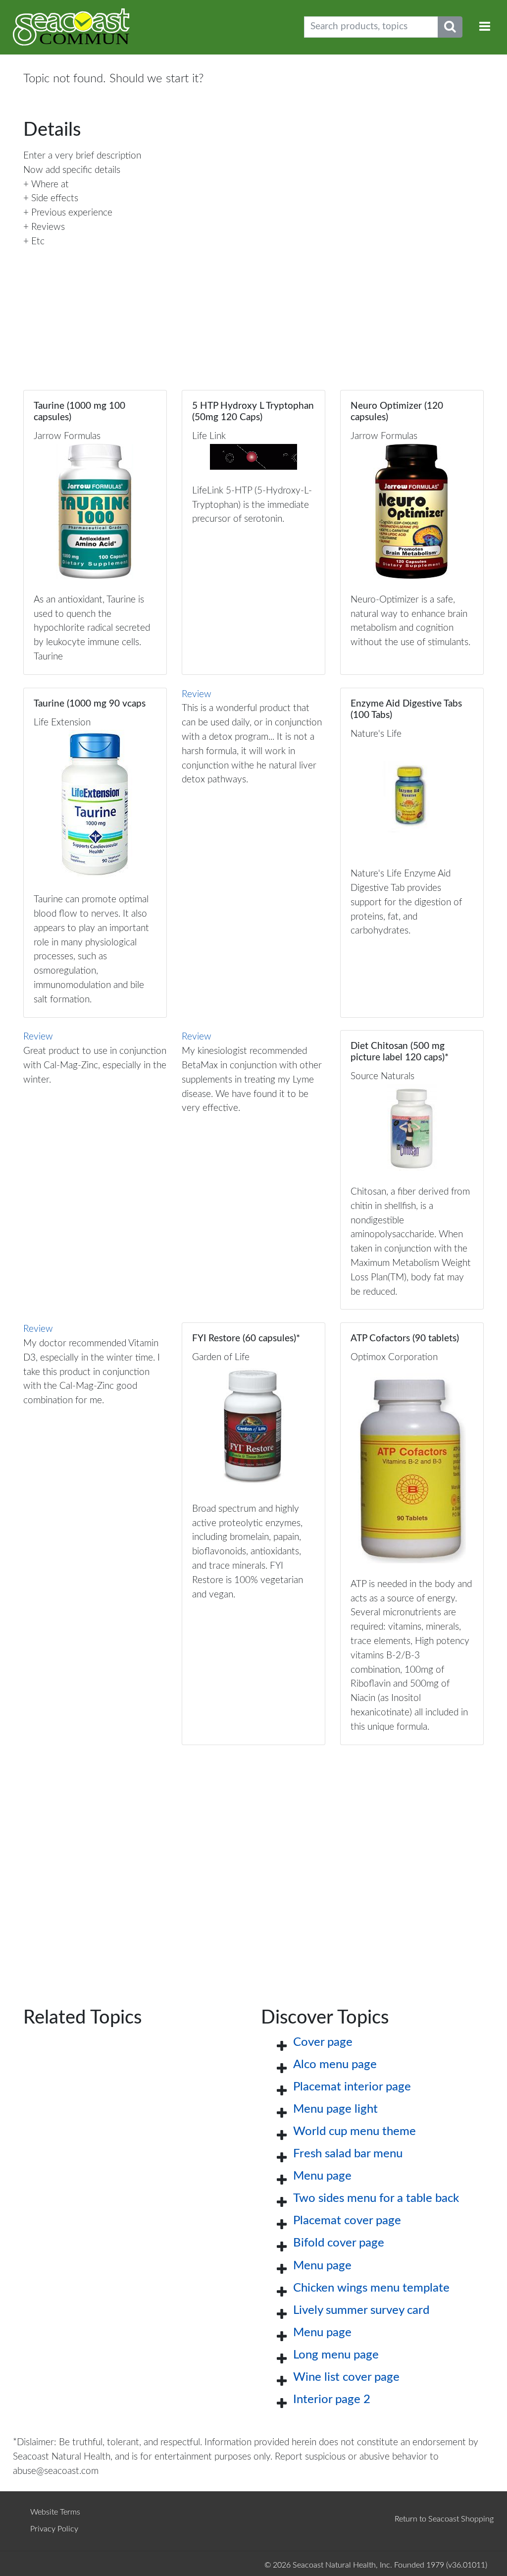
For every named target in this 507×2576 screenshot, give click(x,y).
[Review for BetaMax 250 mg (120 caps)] (253, 1170)
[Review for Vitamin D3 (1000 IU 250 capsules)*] (95, 1170)
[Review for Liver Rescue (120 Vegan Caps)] (253, 853)
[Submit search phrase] (450, 27)
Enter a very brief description (82, 156)
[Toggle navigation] (485, 27)
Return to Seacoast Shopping (444, 2519)
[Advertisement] (253, 1860)
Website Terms (55, 2512)
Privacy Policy (54, 2529)
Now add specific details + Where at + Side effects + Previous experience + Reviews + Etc (72, 206)
